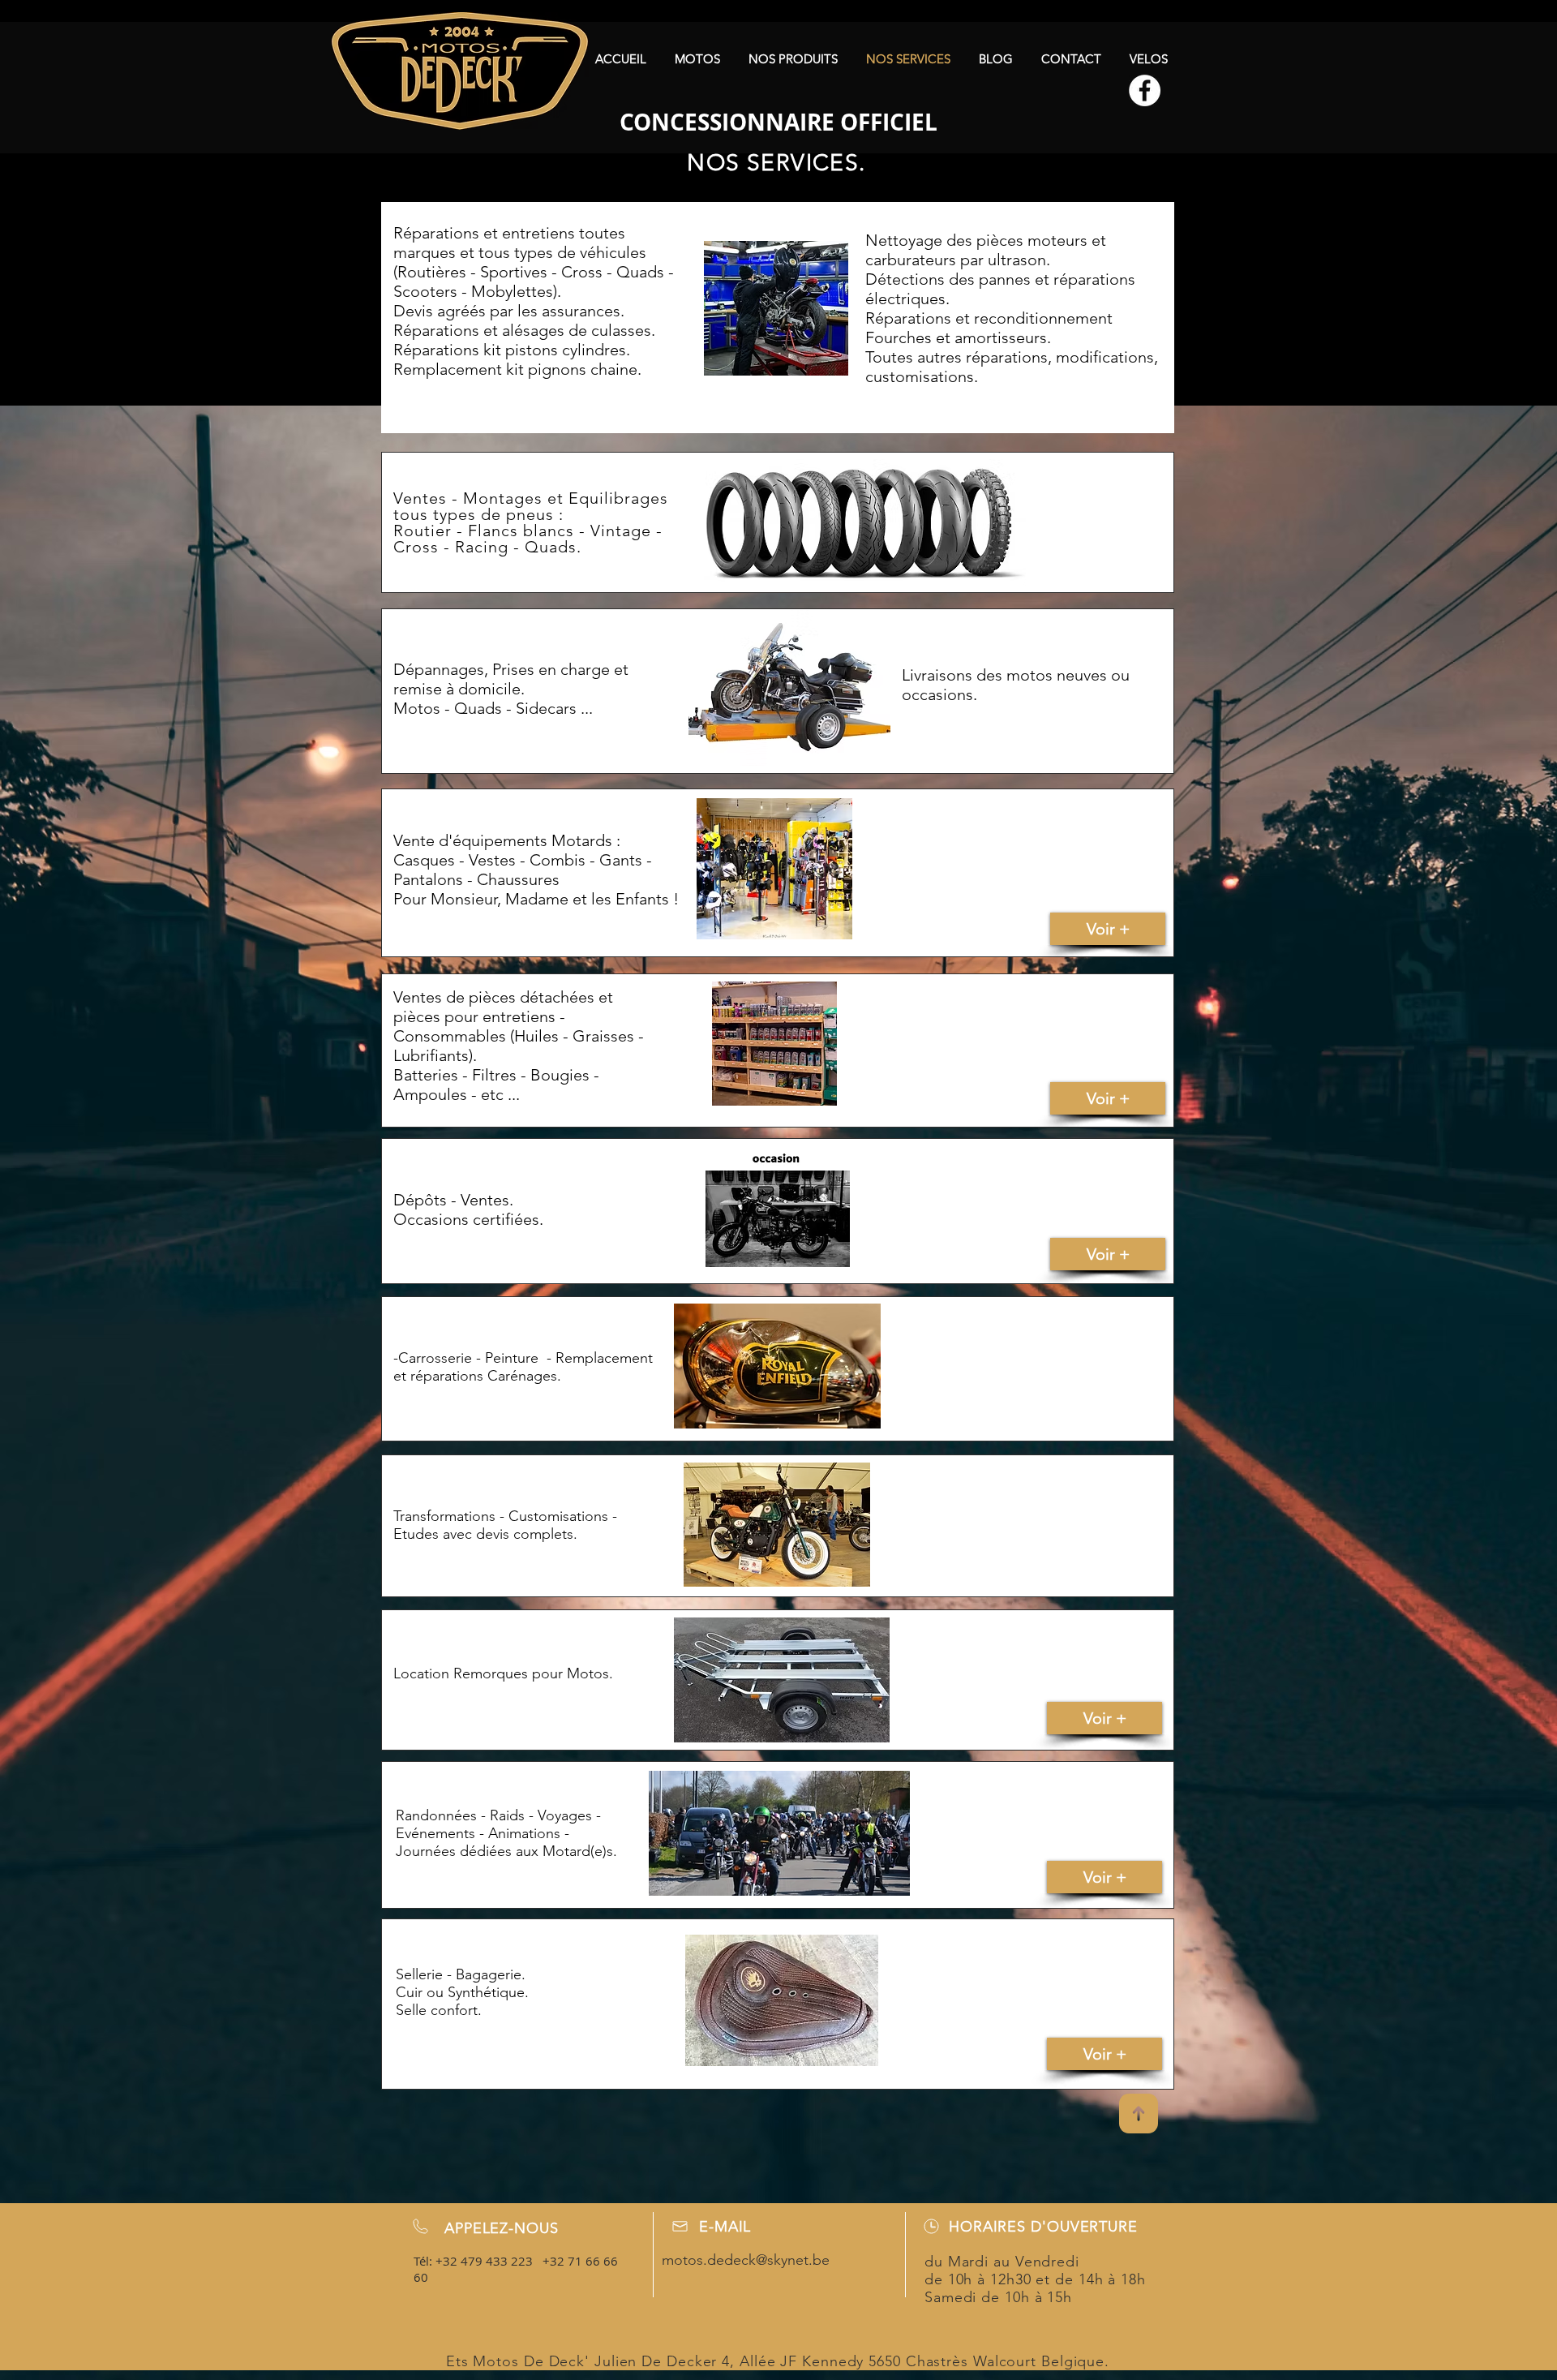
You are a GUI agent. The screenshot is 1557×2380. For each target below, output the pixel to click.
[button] (697, 59)
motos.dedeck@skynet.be (746, 2260)
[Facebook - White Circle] (1145, 90)
